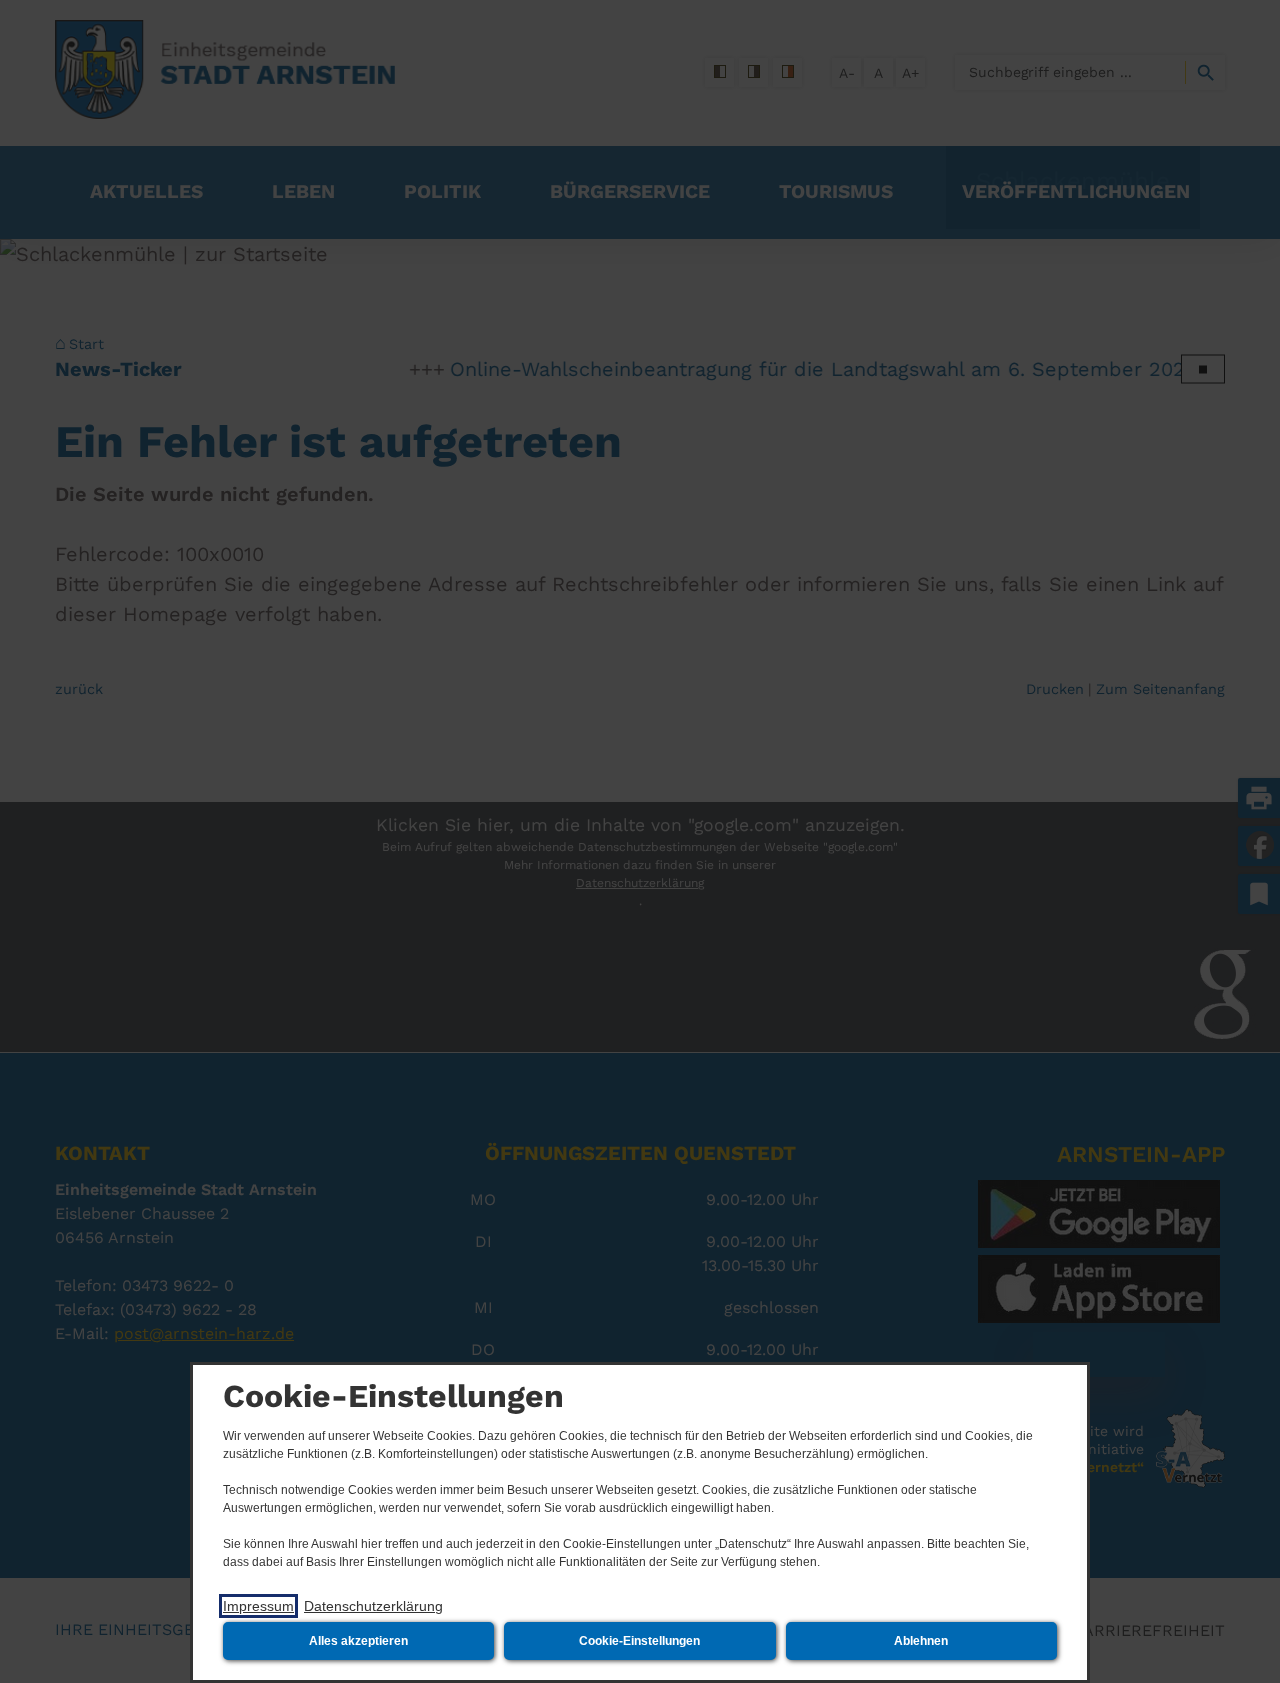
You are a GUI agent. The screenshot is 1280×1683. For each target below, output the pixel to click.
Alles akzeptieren (358, 1641)
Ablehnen (921, 1641)
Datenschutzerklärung (373, 1606)
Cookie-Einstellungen (639, 1641)
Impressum (258, 1606)
